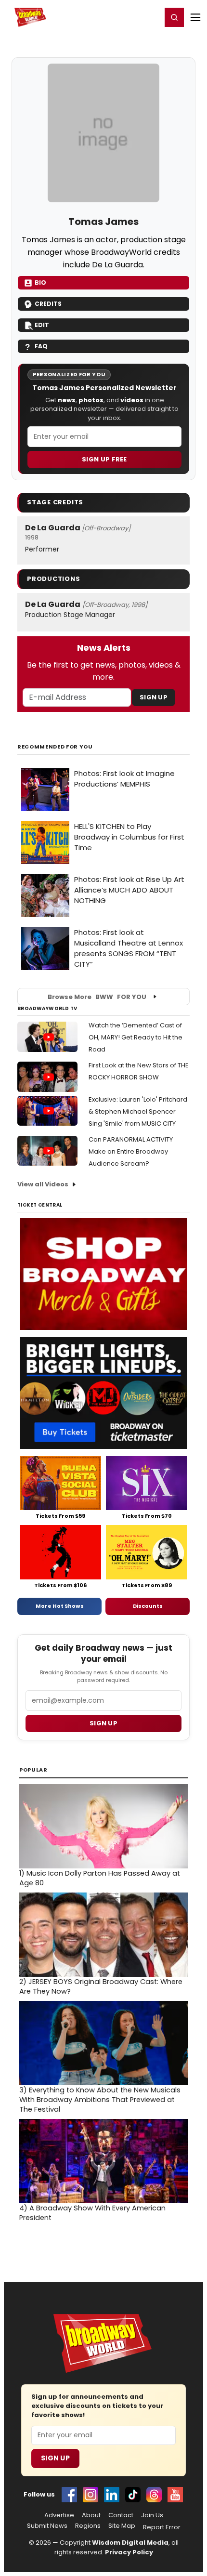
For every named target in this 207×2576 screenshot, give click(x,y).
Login (150, 17)
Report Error (162, 2527)
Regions (88, 2526)
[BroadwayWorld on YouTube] (175, 2495)
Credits (48, 304)
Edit (42, 325)
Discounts (148, 1606)
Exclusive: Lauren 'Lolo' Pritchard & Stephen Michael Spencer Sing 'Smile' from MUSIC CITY (138, 1111)
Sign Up (154, 697)
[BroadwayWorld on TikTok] (133, 2495)
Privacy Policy (129, 2552)
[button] (174, 17)
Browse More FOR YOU (97, 997)
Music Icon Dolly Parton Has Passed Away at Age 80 (100, 1878)
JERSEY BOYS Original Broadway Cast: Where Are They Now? (101, 1986)
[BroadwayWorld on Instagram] (91, 2495)
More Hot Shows (60, 1606)
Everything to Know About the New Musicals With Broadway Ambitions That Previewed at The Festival (100, 2100)
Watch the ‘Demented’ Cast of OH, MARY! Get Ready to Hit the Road (136, 1037)
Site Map (122, 2526)
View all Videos (43, 1184)
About (91, 2515)
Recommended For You (55, 747)
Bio (40, 283)
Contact (121, 2515)
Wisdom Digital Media (130, 2543)
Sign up (103, 1723)
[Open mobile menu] (195, 17)
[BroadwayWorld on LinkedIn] (112, 2495)
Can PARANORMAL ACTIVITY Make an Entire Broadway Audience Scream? (131, 1151)
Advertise (59, 2515)
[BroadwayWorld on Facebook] (69, 2495)
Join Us (152, 2515)
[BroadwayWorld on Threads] (154, 2495)
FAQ (41, 346)
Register (123, 17)
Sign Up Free (104, 459)
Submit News (47, 2526)
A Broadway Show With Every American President (92, 2213)
